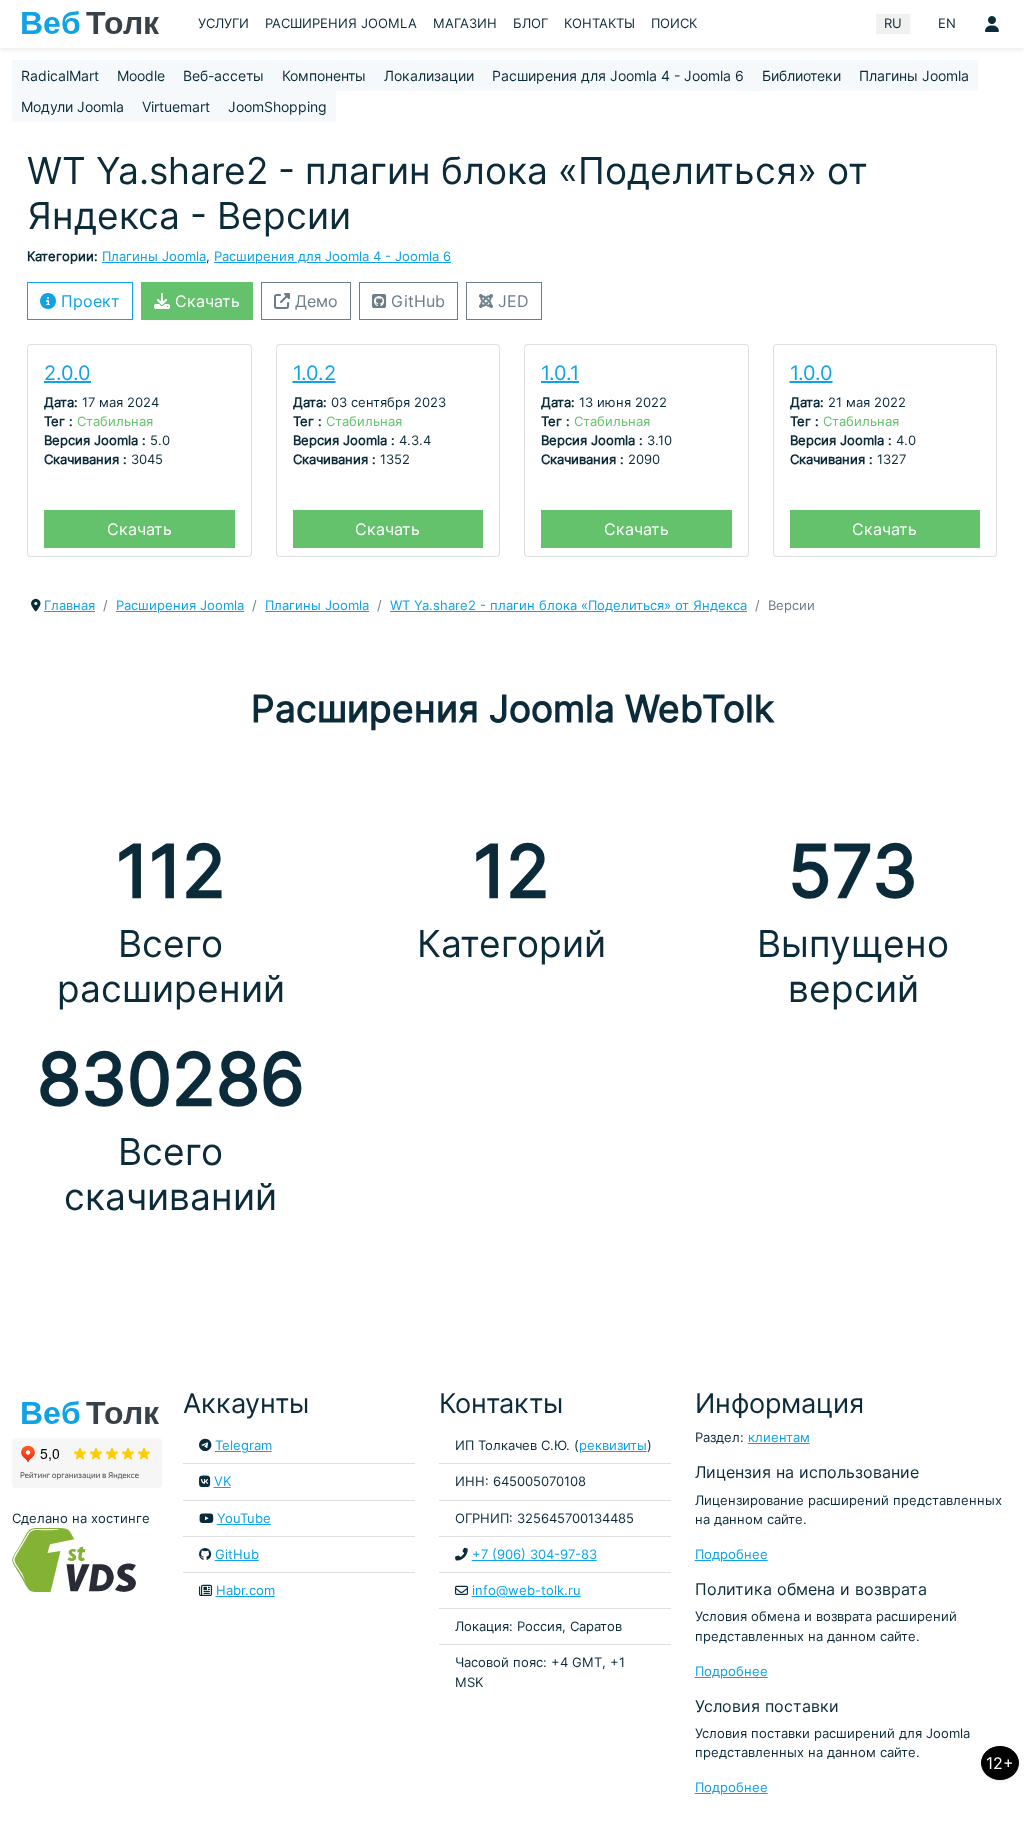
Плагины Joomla (914, 75)
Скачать (205, 301)
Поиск (674, 23)
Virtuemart (176, 106)
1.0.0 (811, 373)
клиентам (779, 1437)
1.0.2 (314, 373)
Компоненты (324, 75)
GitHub (415, 301)
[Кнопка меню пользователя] (992, 24)
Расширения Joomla (341, 23)
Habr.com (245, 1590)
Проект (88, 301)
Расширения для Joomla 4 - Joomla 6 (618, 75)
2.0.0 (67, 373)
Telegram (243, 1445)
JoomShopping (277, 106)
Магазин (465, 23)
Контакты (599, 23)
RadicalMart (60, 75)
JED (511, 301)
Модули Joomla (72, 106)
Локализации (429, 75)
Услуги (223, 23)
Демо (314, 301)
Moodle (141, 75)
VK (222, 1481)
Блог (530, 23)
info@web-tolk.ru (526, 1590)
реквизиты (613, 1445)
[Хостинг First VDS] (80, 1559)
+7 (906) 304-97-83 (534, 1554)
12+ (1000, 1763)
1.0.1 (560, 373)
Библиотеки (801, 75)
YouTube (244, 1518)
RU (893, 23)
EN (947, 23)
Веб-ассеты (223, 75)
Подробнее (731, 1554)
